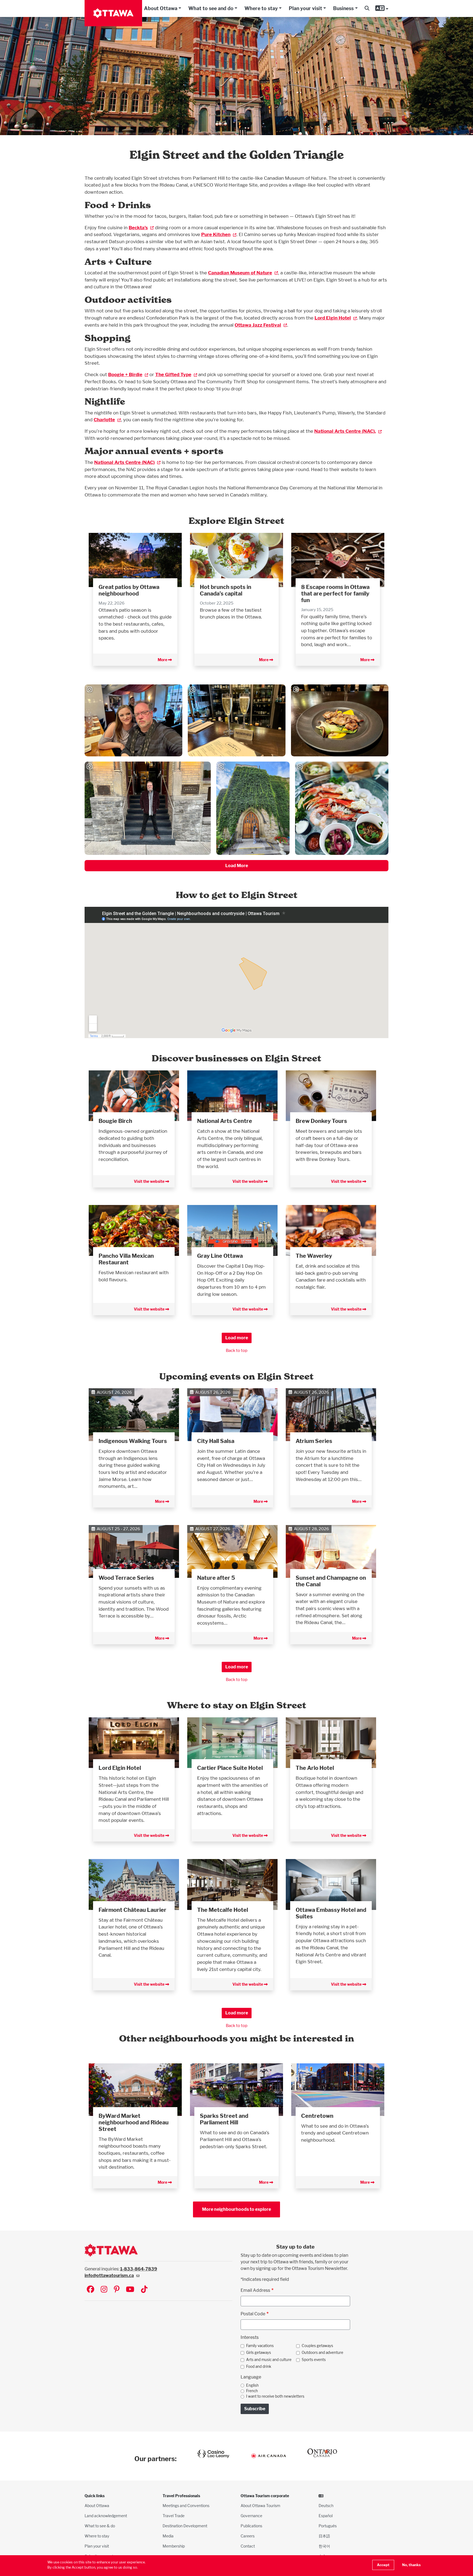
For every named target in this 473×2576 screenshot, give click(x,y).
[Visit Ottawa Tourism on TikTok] (144, 2290)
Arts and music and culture (269, 2360)
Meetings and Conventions (186, 2506)
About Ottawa (161, 8)
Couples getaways (317, 2346)
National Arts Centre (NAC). (345, 431)
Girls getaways (259, 2353)
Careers (248, 2536)
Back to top (237, 1350)
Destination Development (185, 2526)
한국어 (324, 2546)
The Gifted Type (173, 374)
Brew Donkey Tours (321, 1121)
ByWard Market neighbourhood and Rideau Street (134, 2122)
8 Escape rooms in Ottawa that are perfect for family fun (335, 594)
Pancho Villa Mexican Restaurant (126, 1259)
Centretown (317, 2116)
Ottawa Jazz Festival (258, 325)
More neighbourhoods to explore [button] (236, 2209)
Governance (251, 2516)
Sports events (314, 2360)
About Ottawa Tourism (260, 2506)
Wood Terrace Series (126, 1578)
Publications (251, 2526)
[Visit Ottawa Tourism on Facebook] (90, 2290)
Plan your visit (305, 8)
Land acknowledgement (106, 2516)
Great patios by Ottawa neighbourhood (129, 590)
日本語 (324, 2536)
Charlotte (104, 419)
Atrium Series (314, 1441)
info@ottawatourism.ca (109, 2276)
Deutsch (326, 2506)
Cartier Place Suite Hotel (230, 1768)
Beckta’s (138, 227)
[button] (367, 8)
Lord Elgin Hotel (333, 318)
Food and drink (259, 2366)
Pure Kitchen (216, 234)
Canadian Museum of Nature (240, 273)
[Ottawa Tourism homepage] (113, 13)
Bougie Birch (115, 1121)
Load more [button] (237, 1338)
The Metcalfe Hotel (223, 1910)
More (163, 660)
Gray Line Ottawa (220, 1256)
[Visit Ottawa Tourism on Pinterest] (117, 2290)
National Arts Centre (225, 1121)
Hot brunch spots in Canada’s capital (226, 590)
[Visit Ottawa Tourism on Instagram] (104, 2290)
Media (168, 2536)
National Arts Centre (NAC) (124, 462)
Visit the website (150, 1181)
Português (328, 2526)
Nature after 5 (216, 1578)
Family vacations (260, 2346)
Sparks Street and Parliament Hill (224, 2119)
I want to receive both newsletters (275, 2396)
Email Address (255, 2290)
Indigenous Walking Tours (133, 1441)
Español (326, 2516)
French (252, 2391)
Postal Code (253, 2314)
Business (343, 8)
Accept (383, 2565)
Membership (174, 2546)
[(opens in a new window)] (134, 1095)
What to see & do (100, 2526)
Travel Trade (174, 2516)
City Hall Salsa (216, 1441)
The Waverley (314, 1256)
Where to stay (261, 8)
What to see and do (211, 8)
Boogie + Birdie (125, 374)
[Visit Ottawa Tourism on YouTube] (130, 2290)
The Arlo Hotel (315, 1768)
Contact (248, 2546)
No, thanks (411, 2565)
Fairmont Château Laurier (132, 1910)
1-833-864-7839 (139, 2269)
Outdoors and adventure (322, 2353)
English (252, 2385)
